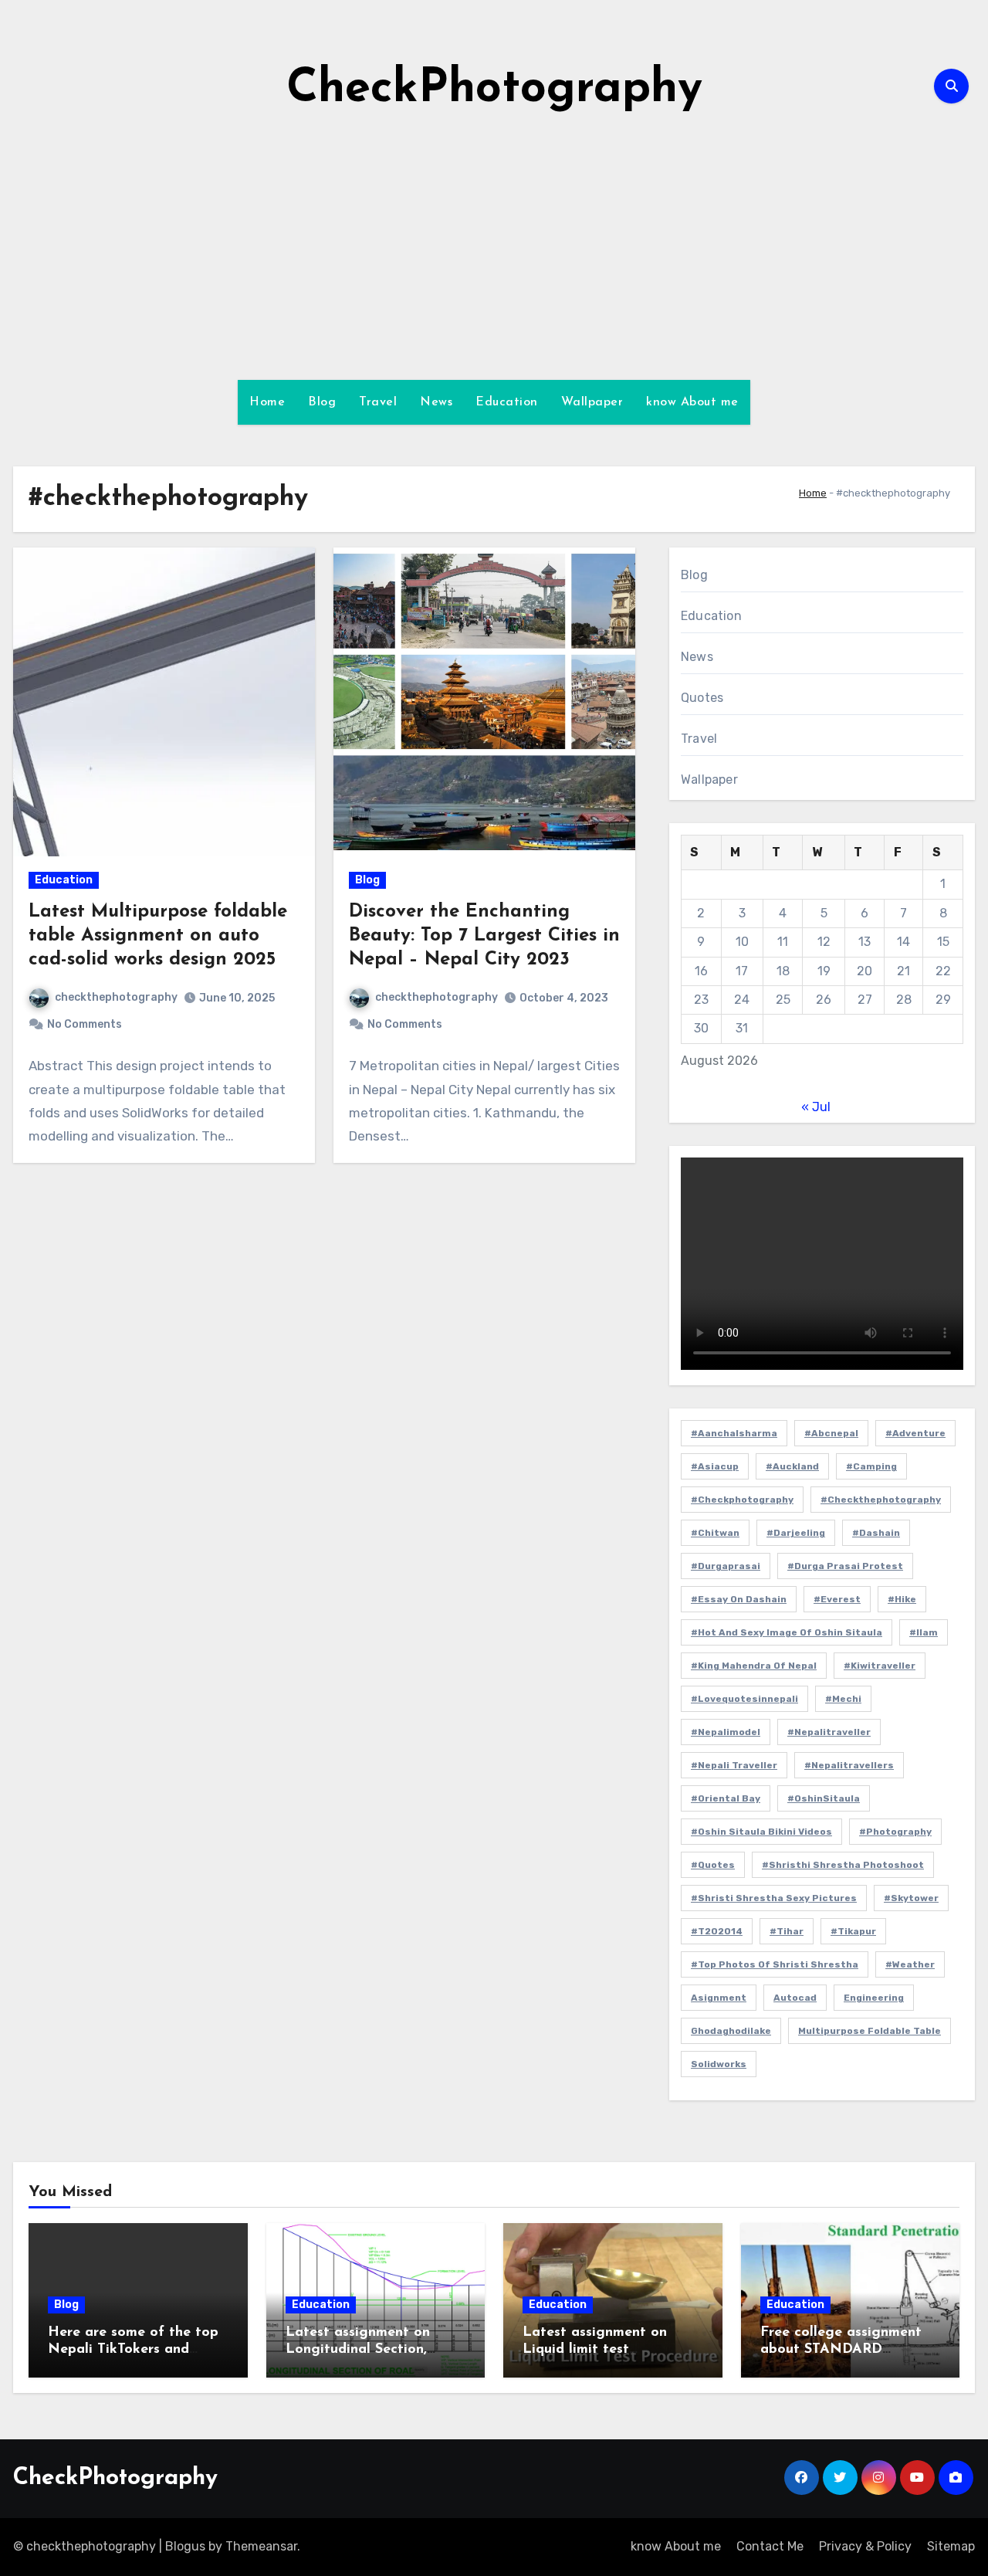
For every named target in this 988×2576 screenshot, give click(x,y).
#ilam (924, 1632)
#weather (910, 1964)
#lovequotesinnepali (744, 1699)
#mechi (843, 1699)
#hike (902, 1599)
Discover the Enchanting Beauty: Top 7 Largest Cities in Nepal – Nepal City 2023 (484, 936)
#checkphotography (742, 1500)
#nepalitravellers (849, 1765)
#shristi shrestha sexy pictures (774, 1898)
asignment (719, 1998)
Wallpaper (592, 402)
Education (507, 402)
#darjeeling (796, 1533)
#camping (871, 1466)
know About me (692, 402)
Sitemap (951, 2546)
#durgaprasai (726, 1566)
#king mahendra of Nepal (754, 1666)
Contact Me (770, 2546)
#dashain (876, 1533)
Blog (322, 402)
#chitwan (715, 1533)
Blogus (185, 2546)
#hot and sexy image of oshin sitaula (787, 1632)
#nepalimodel (726, 1732)
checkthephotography (116, 997)
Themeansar (261, 2546)
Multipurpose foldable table (870, 2031)
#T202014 (717, 1931)
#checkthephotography (881, 1500)
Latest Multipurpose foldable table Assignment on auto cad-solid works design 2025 (158, 936)
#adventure (915, 1433)
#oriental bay (726, 1798)
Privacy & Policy (865, 2546)
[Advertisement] (494, 249)
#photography (895, 1832)
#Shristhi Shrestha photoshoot (843, 1865)
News (436, 402)
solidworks (719, 2064)
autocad (795, 1998)
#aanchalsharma (734, 1433)
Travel (378, 402)
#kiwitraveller (880, 1666)
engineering (874, 1998)
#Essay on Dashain (739, 1599)
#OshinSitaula (824, 1798)
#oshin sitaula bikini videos (761, 1832)
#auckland (792, 1466)
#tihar (787, 1931)
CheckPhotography (494, 90)
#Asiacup (715, 1466)
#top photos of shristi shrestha (775, 1964)
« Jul (816, 1107)
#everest (837, 1599)
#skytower (911, 1898)
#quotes (713, 1865)
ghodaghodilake (731, 2031)
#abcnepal (831, 1433)
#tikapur (853, 1931)
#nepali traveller (734, 1765)
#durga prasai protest (845, 1566)
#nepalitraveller (829, 1732)
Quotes (702, 698)
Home (267, 402)
